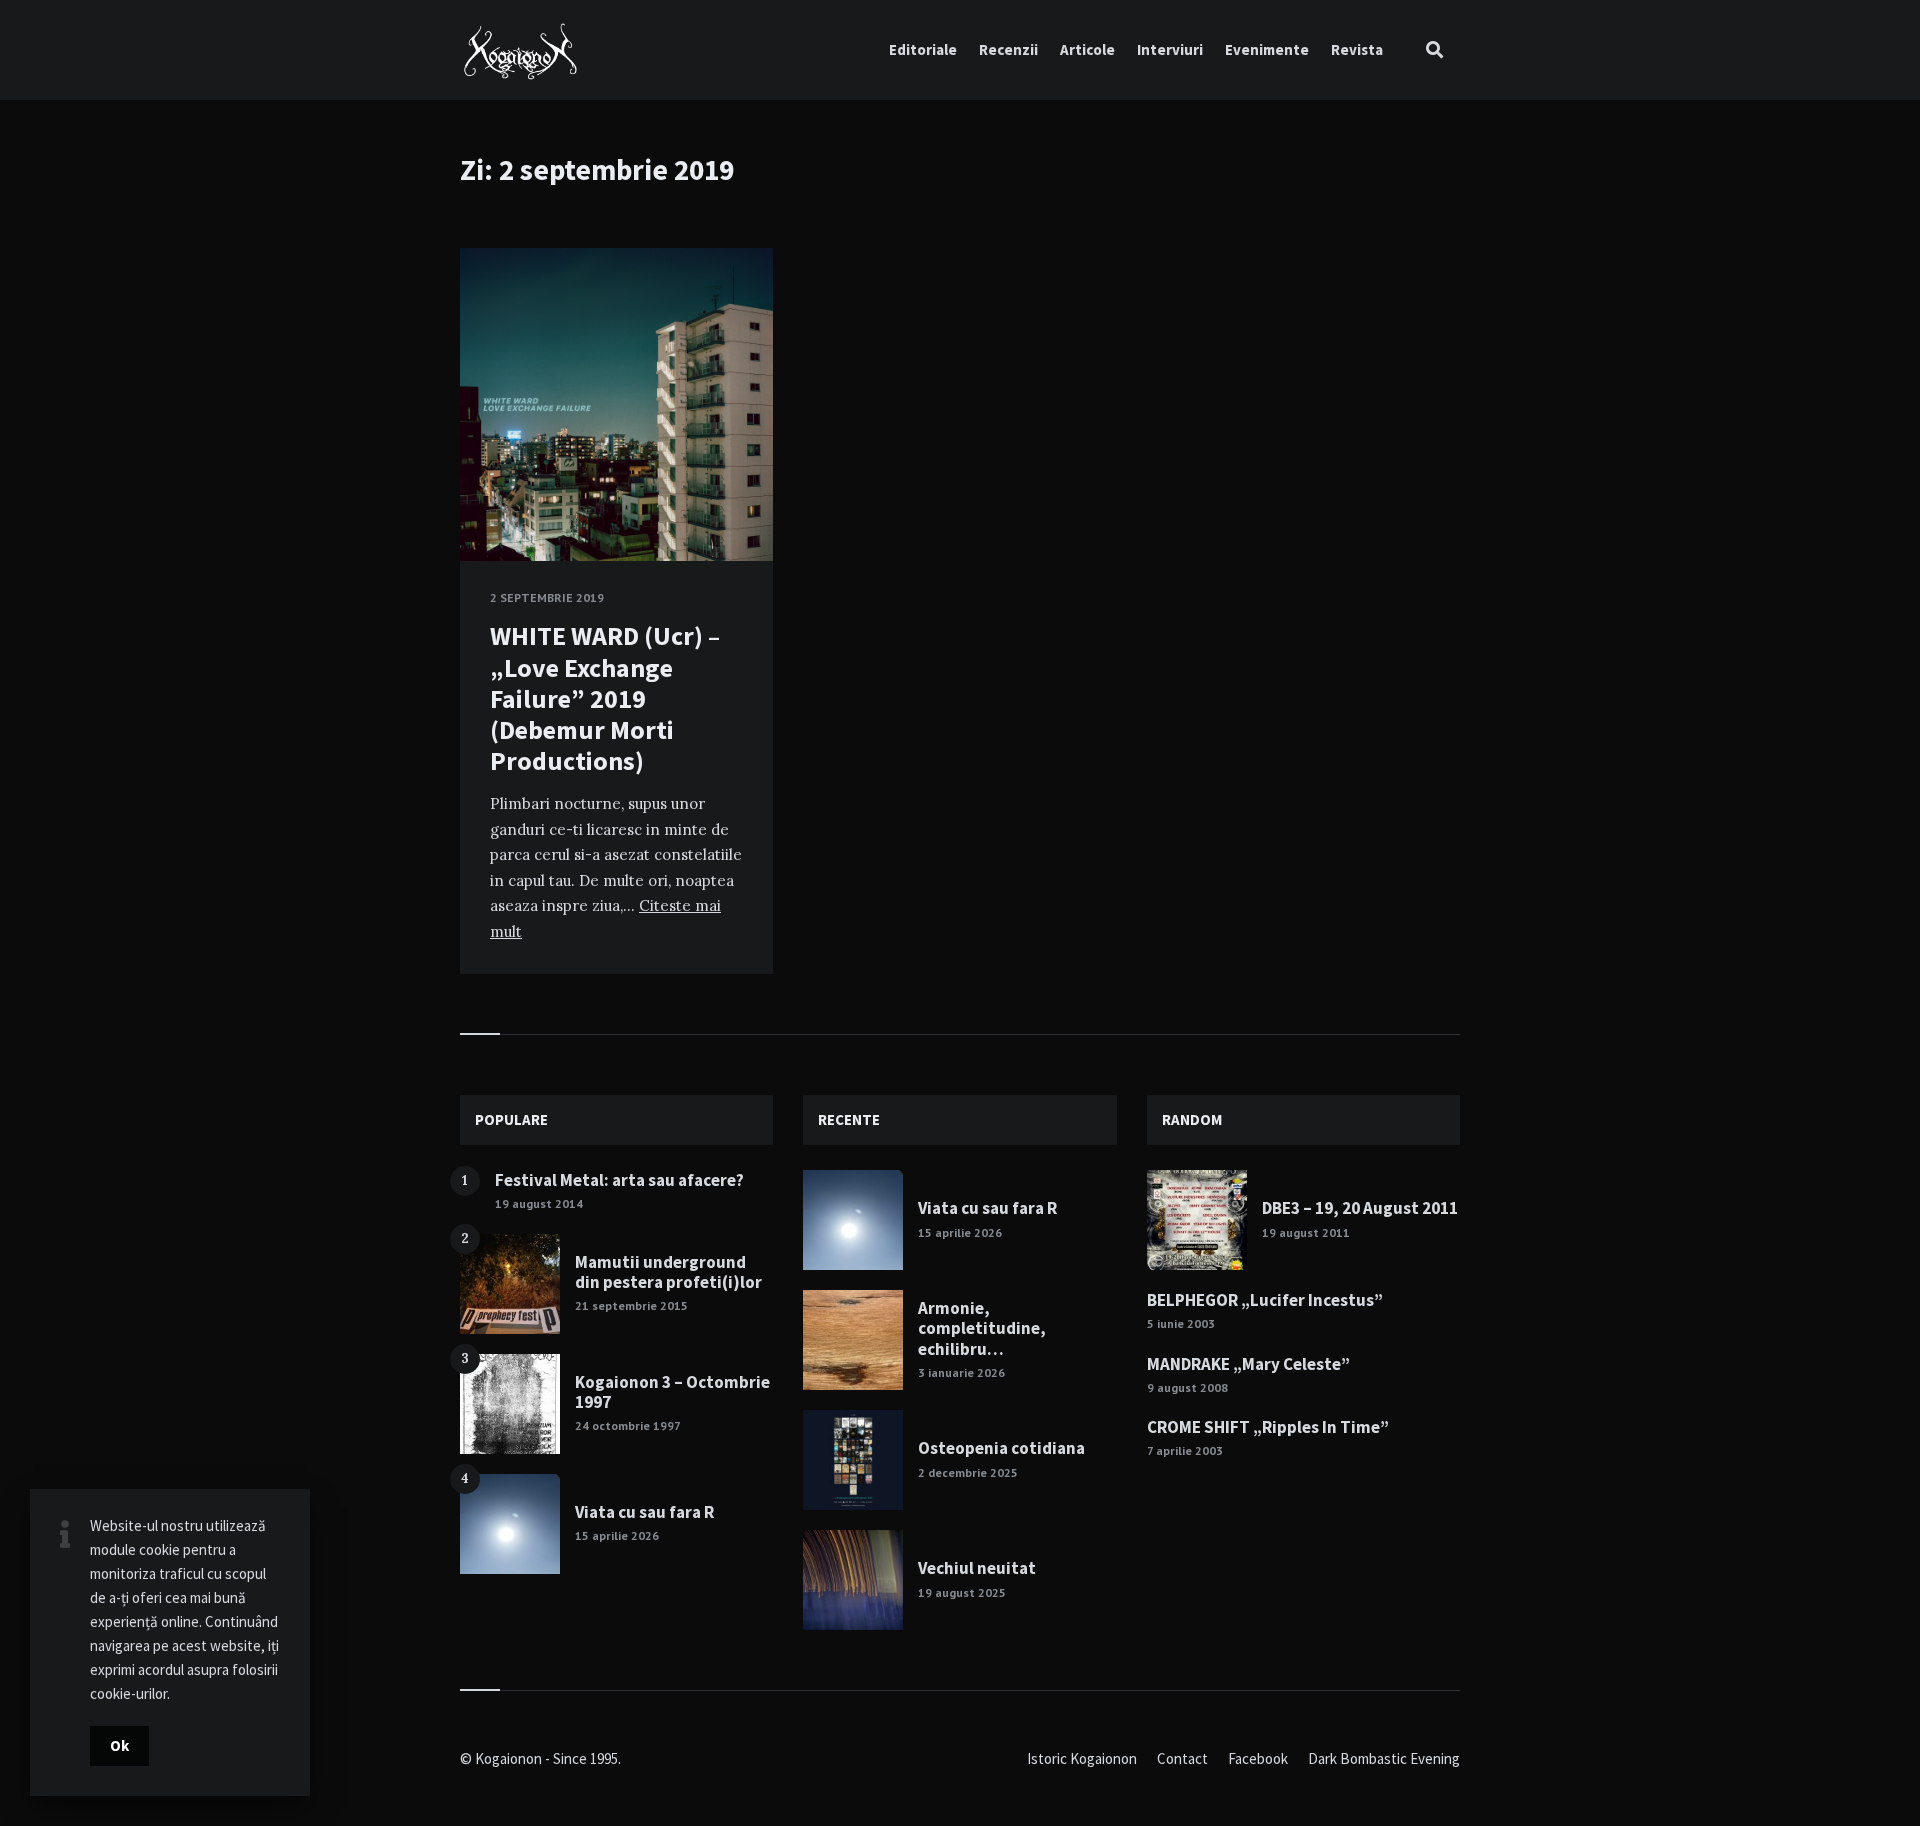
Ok (119, 1745)
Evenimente (1267, 49)
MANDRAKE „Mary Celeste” (1248, 1364)
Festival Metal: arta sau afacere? (619, 1180)
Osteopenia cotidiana (1001, 1448)
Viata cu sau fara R (644, 1512)
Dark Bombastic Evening (1384, 1758)
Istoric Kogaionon (1082, 1758)
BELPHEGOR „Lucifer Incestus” (1265, 1300)
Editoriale (923, 49)
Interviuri (1170, 49)
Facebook (1258, 1758)
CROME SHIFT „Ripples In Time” (1268, 1427)
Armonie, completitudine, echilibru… (982, 1328)
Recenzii (1008, 49)
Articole (1087, 49)
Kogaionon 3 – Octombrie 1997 (672, 1392)
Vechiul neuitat (977, 1568)
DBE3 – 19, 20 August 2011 (1360, 1208)
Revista (1357, 49)
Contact (1182, 1758)
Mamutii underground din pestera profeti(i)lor (668, 1272)
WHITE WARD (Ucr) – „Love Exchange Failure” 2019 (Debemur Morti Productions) (605, 698)
